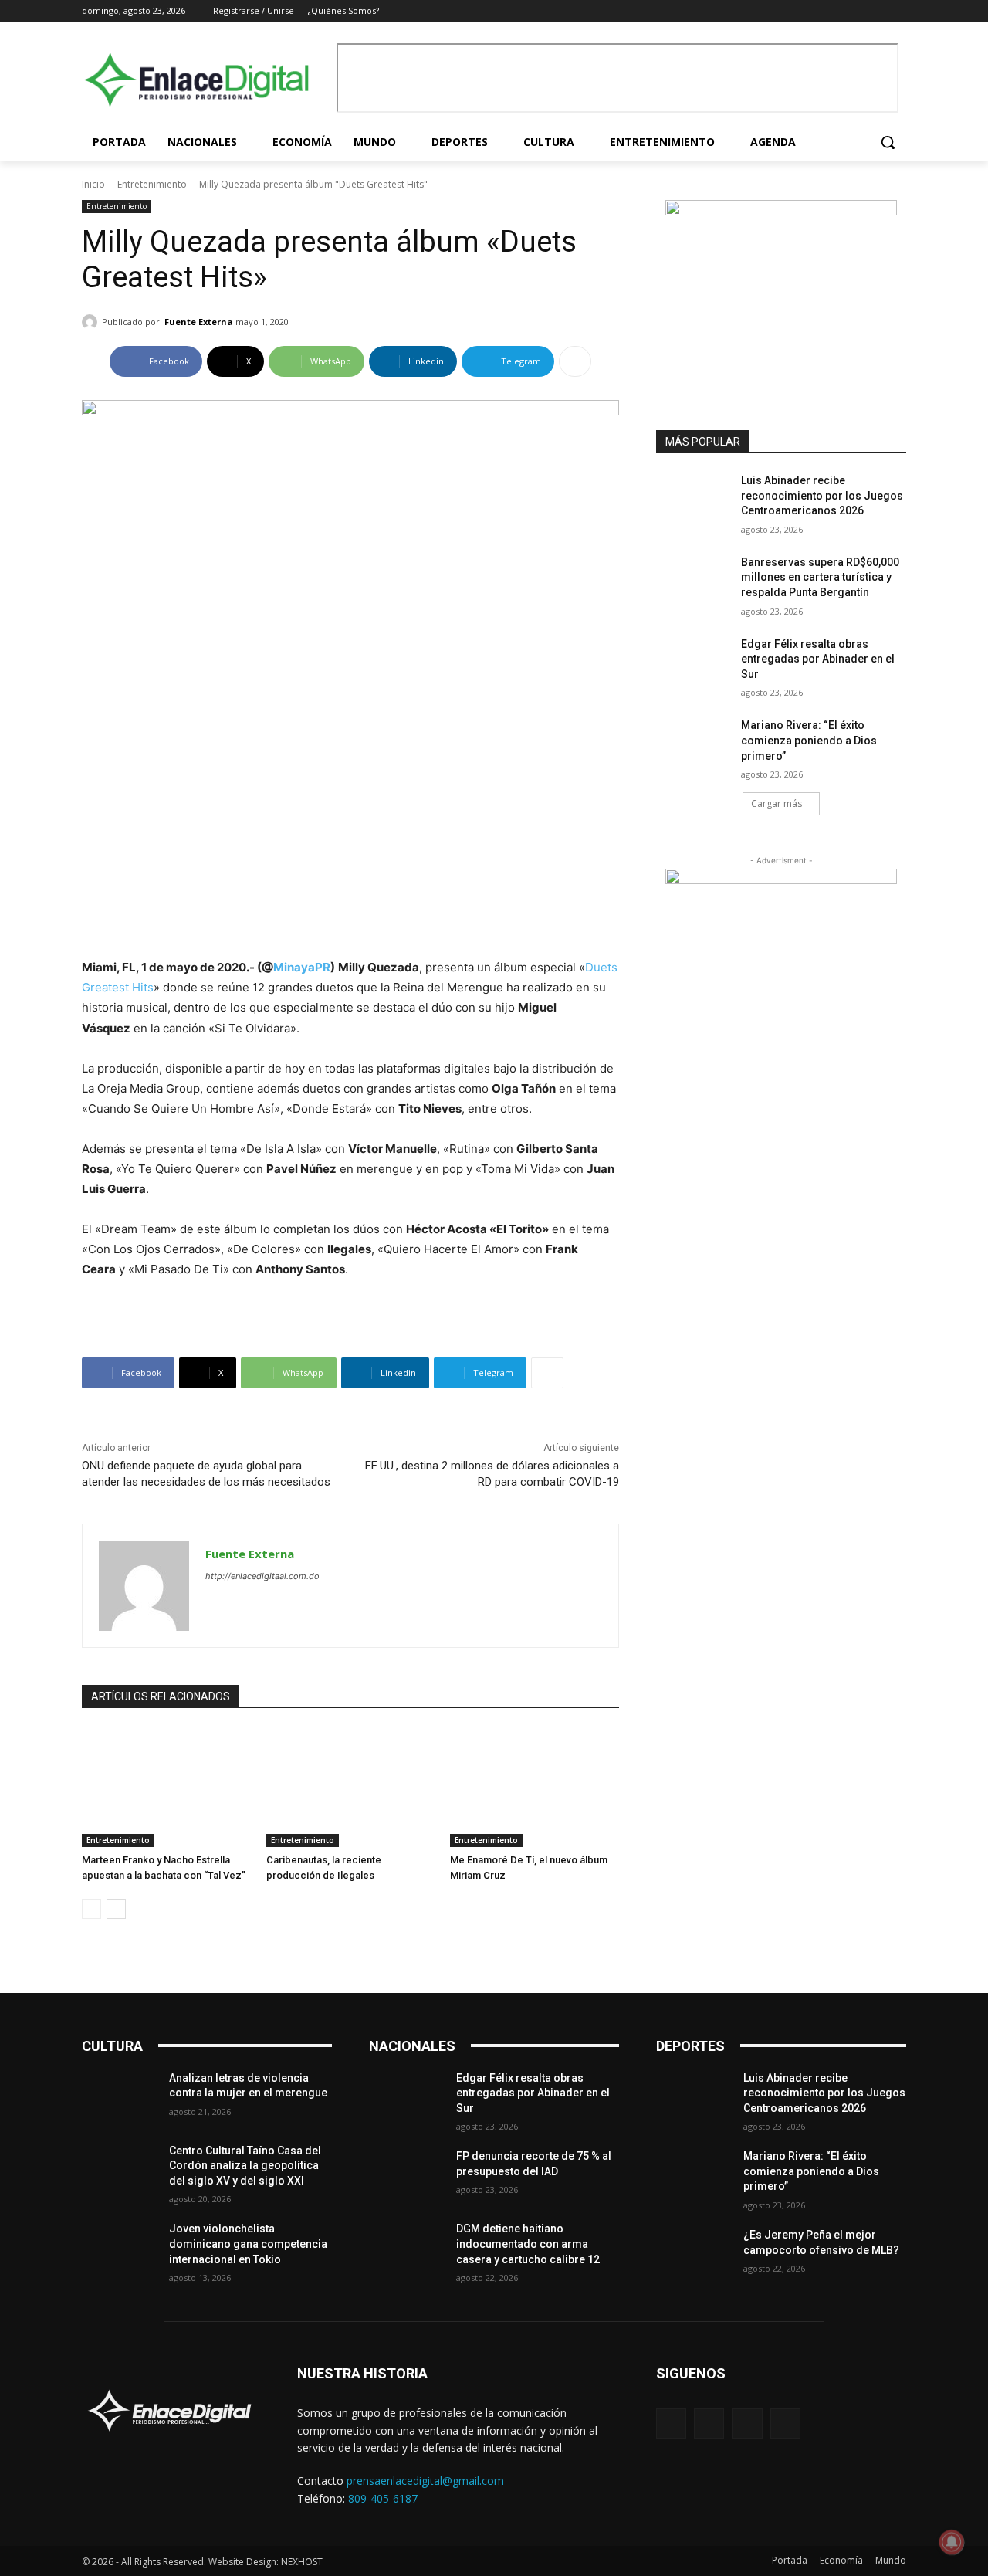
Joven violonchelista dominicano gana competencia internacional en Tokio (248, 2244)
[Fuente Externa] (92, 322)
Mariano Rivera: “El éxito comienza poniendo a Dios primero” (809, 740)
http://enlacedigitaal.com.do (262, 1576)
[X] (876, 11)
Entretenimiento (152, 184)
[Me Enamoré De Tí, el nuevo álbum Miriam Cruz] (535, 1787)
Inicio (93, 184)
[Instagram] (855, 11)
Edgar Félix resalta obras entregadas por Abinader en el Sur (818, 659)
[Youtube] (897, 11)
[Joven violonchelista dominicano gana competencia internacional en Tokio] (119, 2248)
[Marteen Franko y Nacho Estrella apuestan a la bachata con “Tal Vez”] (166, 1787)
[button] (888, 142)
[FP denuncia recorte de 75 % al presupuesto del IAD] (406, 2175)
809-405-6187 (383, 2498)
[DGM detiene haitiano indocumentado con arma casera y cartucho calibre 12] (406, 2248)
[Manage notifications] (952, 2542)
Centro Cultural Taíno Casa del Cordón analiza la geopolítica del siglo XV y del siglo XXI (245, 2166)
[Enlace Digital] (205, 80)
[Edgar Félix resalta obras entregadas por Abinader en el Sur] (694, 663)
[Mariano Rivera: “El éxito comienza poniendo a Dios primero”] (694, 744)
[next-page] (116, 1909)
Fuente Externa (199, 322)
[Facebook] (833, 11)
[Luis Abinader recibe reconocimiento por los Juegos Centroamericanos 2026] (694, 500)
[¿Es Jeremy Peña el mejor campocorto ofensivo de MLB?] (694, 2254)
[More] (575, 361)
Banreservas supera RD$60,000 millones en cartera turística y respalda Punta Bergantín (820, 577)
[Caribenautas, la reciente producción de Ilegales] (351, 1787)
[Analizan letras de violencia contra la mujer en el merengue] (119, 2097)
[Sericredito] (781, 211)
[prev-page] (91, 1909)
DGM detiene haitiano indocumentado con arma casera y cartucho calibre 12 (528, 2244)
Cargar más (777, 803)
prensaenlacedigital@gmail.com (425, 2481)
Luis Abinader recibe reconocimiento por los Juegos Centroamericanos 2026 (822, 495)
